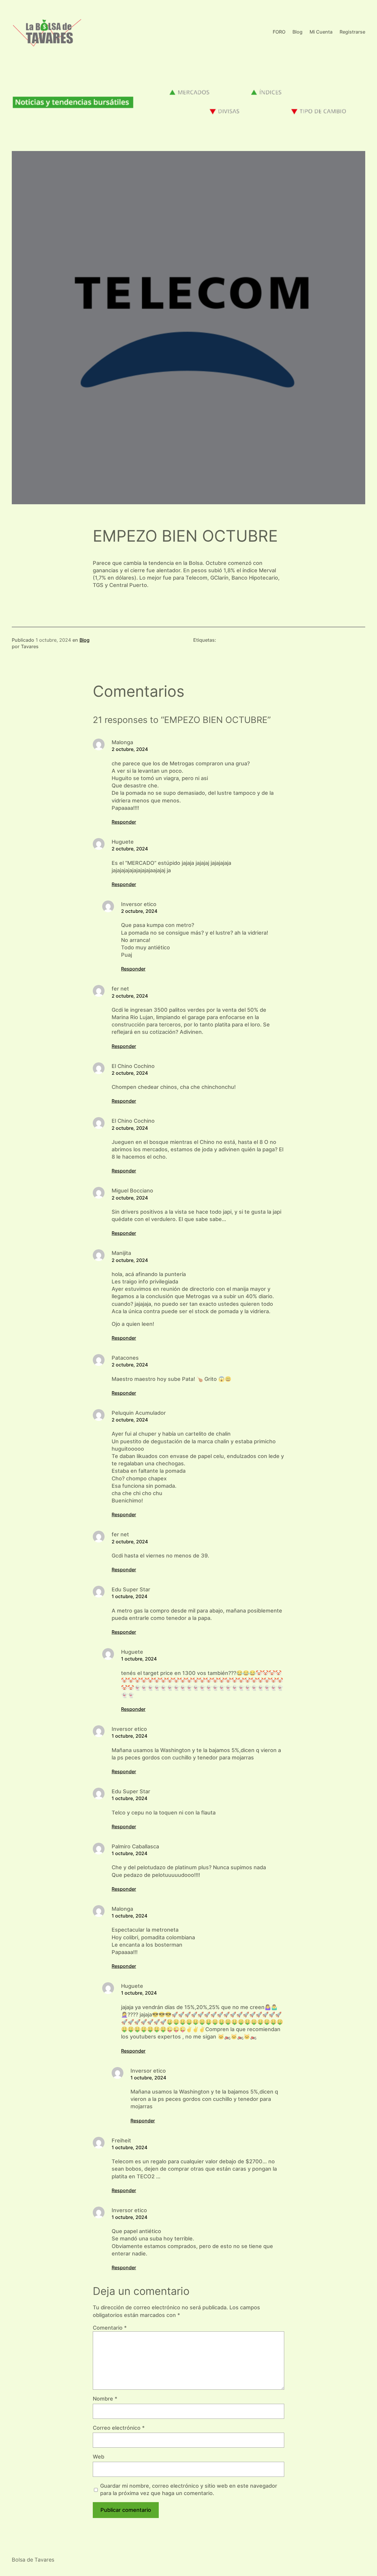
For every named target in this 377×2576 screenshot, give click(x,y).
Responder (124, 822)
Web (99, 2457)
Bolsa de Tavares (33, 2560)
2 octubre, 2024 (130, 749)
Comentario (110, 2328)
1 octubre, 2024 (129, 1596)
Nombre (105, 2399)
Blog (85, 640)
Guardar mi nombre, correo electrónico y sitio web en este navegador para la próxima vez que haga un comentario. (189, 2489)
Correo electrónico (119, 2428)
